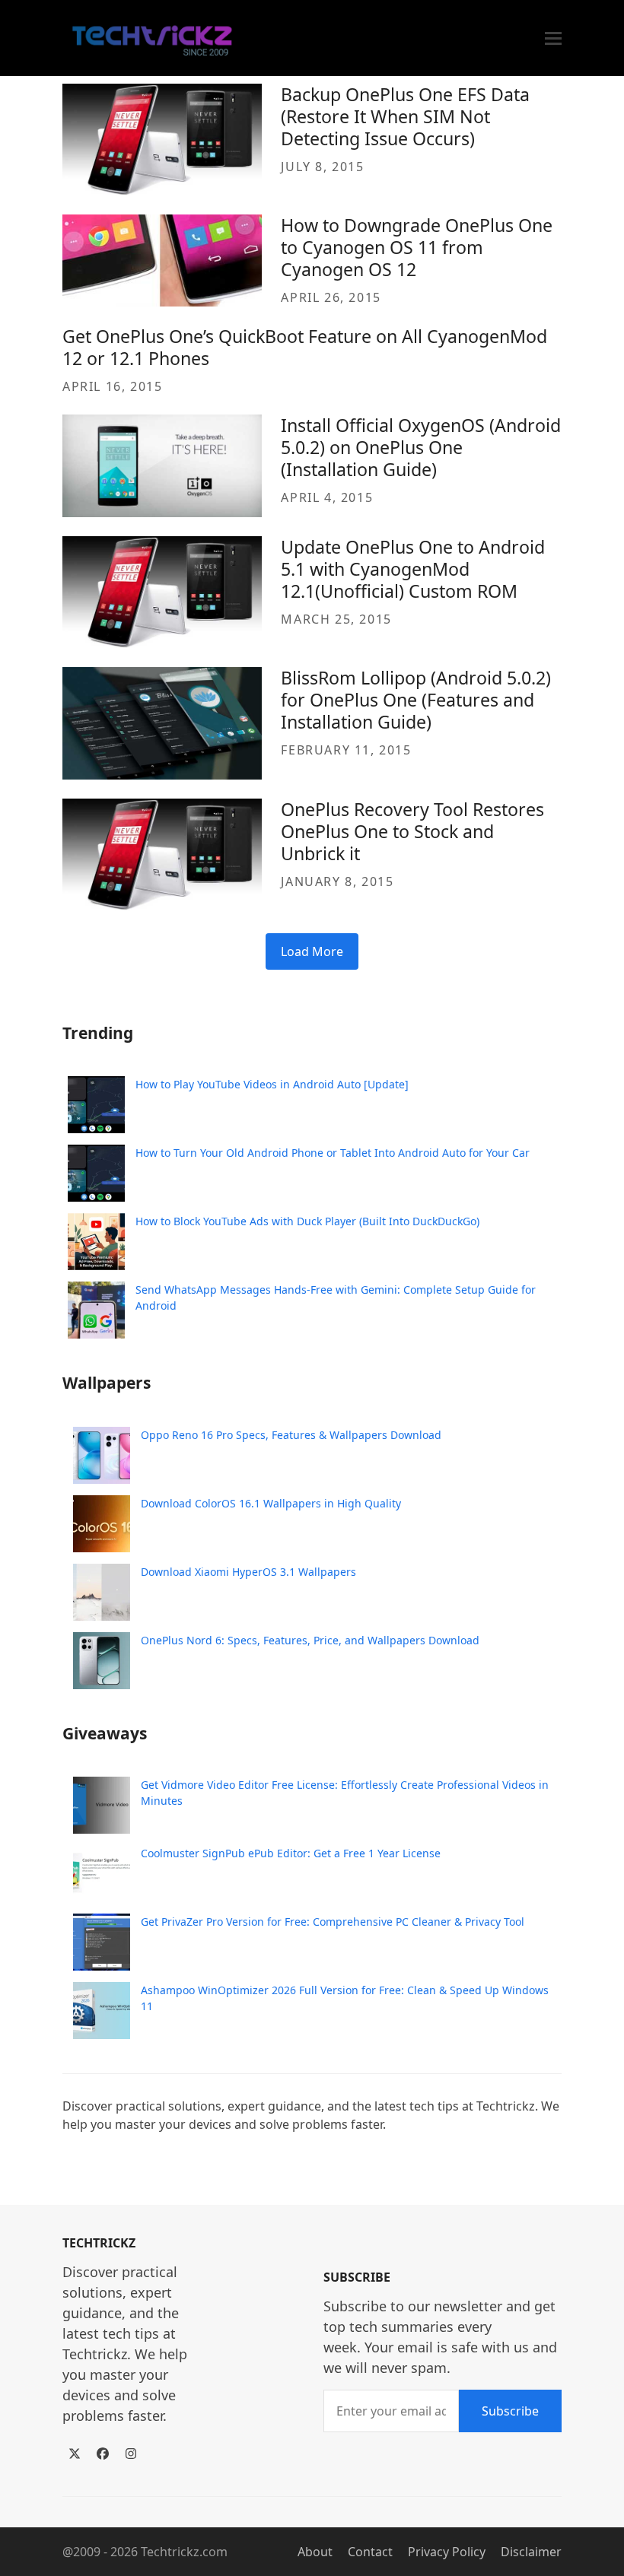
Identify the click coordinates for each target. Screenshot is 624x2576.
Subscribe (510, 2411)
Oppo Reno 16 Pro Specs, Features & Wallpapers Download (291, 1435)
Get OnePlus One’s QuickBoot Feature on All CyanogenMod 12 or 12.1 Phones (305, 347)
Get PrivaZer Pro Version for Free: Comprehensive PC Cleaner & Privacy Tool (333, 1922)
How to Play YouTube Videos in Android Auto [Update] (272, 1084)
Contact (370, 2552)
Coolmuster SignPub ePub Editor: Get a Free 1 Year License (291, 1853)
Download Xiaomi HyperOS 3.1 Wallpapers (248, 1572)
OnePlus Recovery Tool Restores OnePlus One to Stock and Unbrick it (412, 831)
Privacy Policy (447, 2552)
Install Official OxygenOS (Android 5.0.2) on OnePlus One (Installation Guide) (421, 447)
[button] (553, 38)
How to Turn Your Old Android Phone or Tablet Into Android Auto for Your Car (333, 1153)
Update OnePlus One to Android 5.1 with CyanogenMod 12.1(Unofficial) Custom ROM (413, 569)
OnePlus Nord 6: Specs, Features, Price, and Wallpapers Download (310, 1640)
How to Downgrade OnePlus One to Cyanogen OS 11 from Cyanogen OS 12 (417, 247)
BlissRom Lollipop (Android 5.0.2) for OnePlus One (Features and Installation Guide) (416, 700)
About (315, 2552)
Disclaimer (531, 2552)
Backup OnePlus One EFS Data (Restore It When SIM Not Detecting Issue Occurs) (405, 116)
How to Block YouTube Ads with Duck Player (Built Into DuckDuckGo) (307, 1221)
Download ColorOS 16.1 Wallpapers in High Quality (271, 1503)
